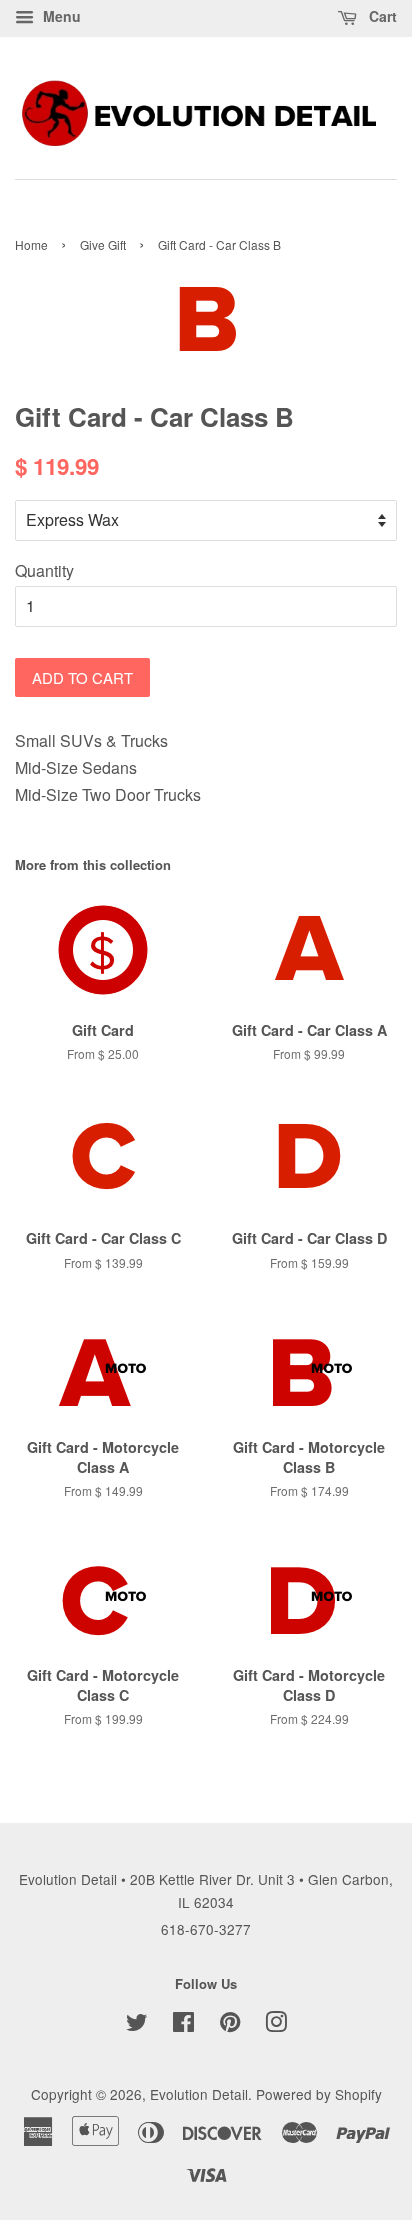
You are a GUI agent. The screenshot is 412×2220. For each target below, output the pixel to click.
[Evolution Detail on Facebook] (183, 2025)
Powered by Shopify (319, 2094)
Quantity (44, 570)
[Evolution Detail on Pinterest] (230, 2025)
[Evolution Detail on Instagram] (276, 2025)
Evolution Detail (199, 2094)
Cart (381, 16)
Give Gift (103, 244)
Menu (60, 16)
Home (31, 244)
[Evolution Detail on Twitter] (137, 2025)
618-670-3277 (206, 1929)
